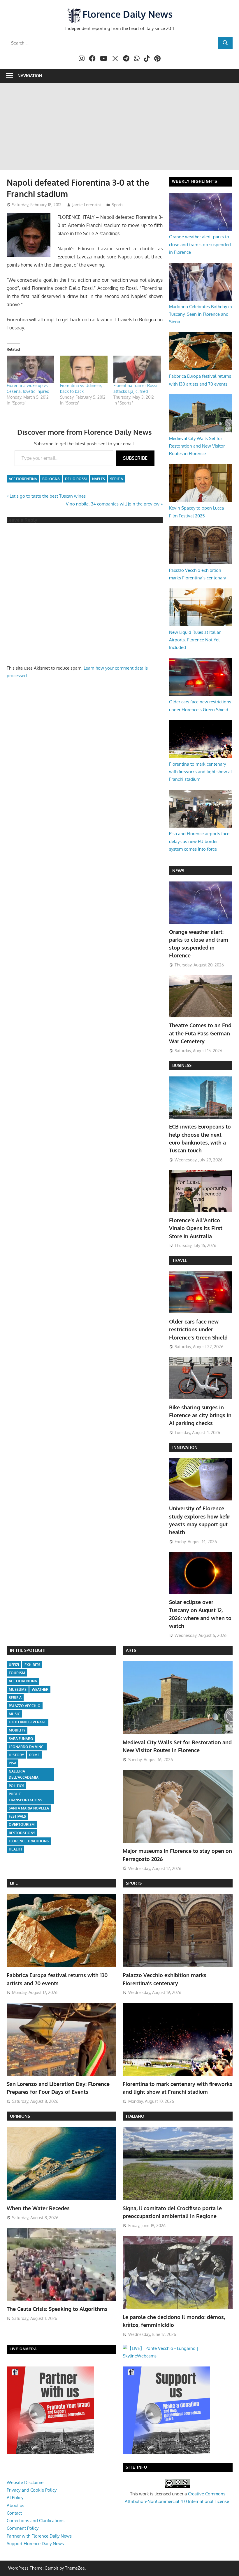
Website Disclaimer (26, 2482)
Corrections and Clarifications (36, 2521)
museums (18, 1689)
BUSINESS (182, 1065)
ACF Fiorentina (23, 479)
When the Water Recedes (38, 2208)
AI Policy (15, 2498)
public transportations (26, 1797)
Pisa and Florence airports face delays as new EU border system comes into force (199, 841)
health (15, 1849)
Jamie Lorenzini (87, 205)
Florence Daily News (128, 14)
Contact (14, 2513)
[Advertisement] (119, 127)
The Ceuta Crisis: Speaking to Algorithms (57, 2309)
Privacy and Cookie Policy (32, 2490)
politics (16, 1786)
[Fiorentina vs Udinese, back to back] (84, 369)
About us (15, 2505)
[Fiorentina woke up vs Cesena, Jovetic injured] (30, 369)
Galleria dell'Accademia (24, 1774)
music (14, 1714)
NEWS (178, 871)
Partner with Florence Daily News (39, 2536)
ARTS (131, 1650)
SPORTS (134, 1883)
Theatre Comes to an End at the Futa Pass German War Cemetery (200, 1033)
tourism (17, 1673)
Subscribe (135, 458)
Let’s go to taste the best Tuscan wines (48, 496)
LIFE (14, 1883)
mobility (17, 1730)
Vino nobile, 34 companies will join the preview (113, 504)
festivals (17, 1816)
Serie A (117, 479)
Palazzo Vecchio (25, 1706)
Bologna (51, 479)
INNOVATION (185, 1447)
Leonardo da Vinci (27, 1747)
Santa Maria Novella (29, 1808)
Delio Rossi (76, 479)
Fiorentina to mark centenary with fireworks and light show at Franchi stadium (201, 772)
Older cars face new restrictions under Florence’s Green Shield (198, 1329)
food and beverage (28, 1722)
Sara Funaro (21, 1739)
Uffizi (14, 1665)
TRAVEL (180, 1260)
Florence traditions (29, 1841)
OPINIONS (20, 2116)
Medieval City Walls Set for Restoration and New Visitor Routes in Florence (197, 446)
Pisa (13, 1763)
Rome (34, 1755)
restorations (22, 1833)
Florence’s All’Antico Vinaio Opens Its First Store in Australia (196, 1228)
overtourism (22, 1824)
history (16, 1755)
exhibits (32, 1665)
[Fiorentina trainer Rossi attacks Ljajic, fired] (137, 369)
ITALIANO (135, 2116)
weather (40, 1689)
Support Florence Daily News (35, 2544)
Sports (118, 205)
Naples (99, 479)
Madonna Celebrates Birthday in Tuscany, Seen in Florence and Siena (201, 314)
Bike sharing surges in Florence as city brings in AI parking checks (200, 1415)
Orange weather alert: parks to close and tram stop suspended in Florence (200, 244)
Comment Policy (23, 2528)
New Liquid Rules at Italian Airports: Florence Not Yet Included (195, 640)
